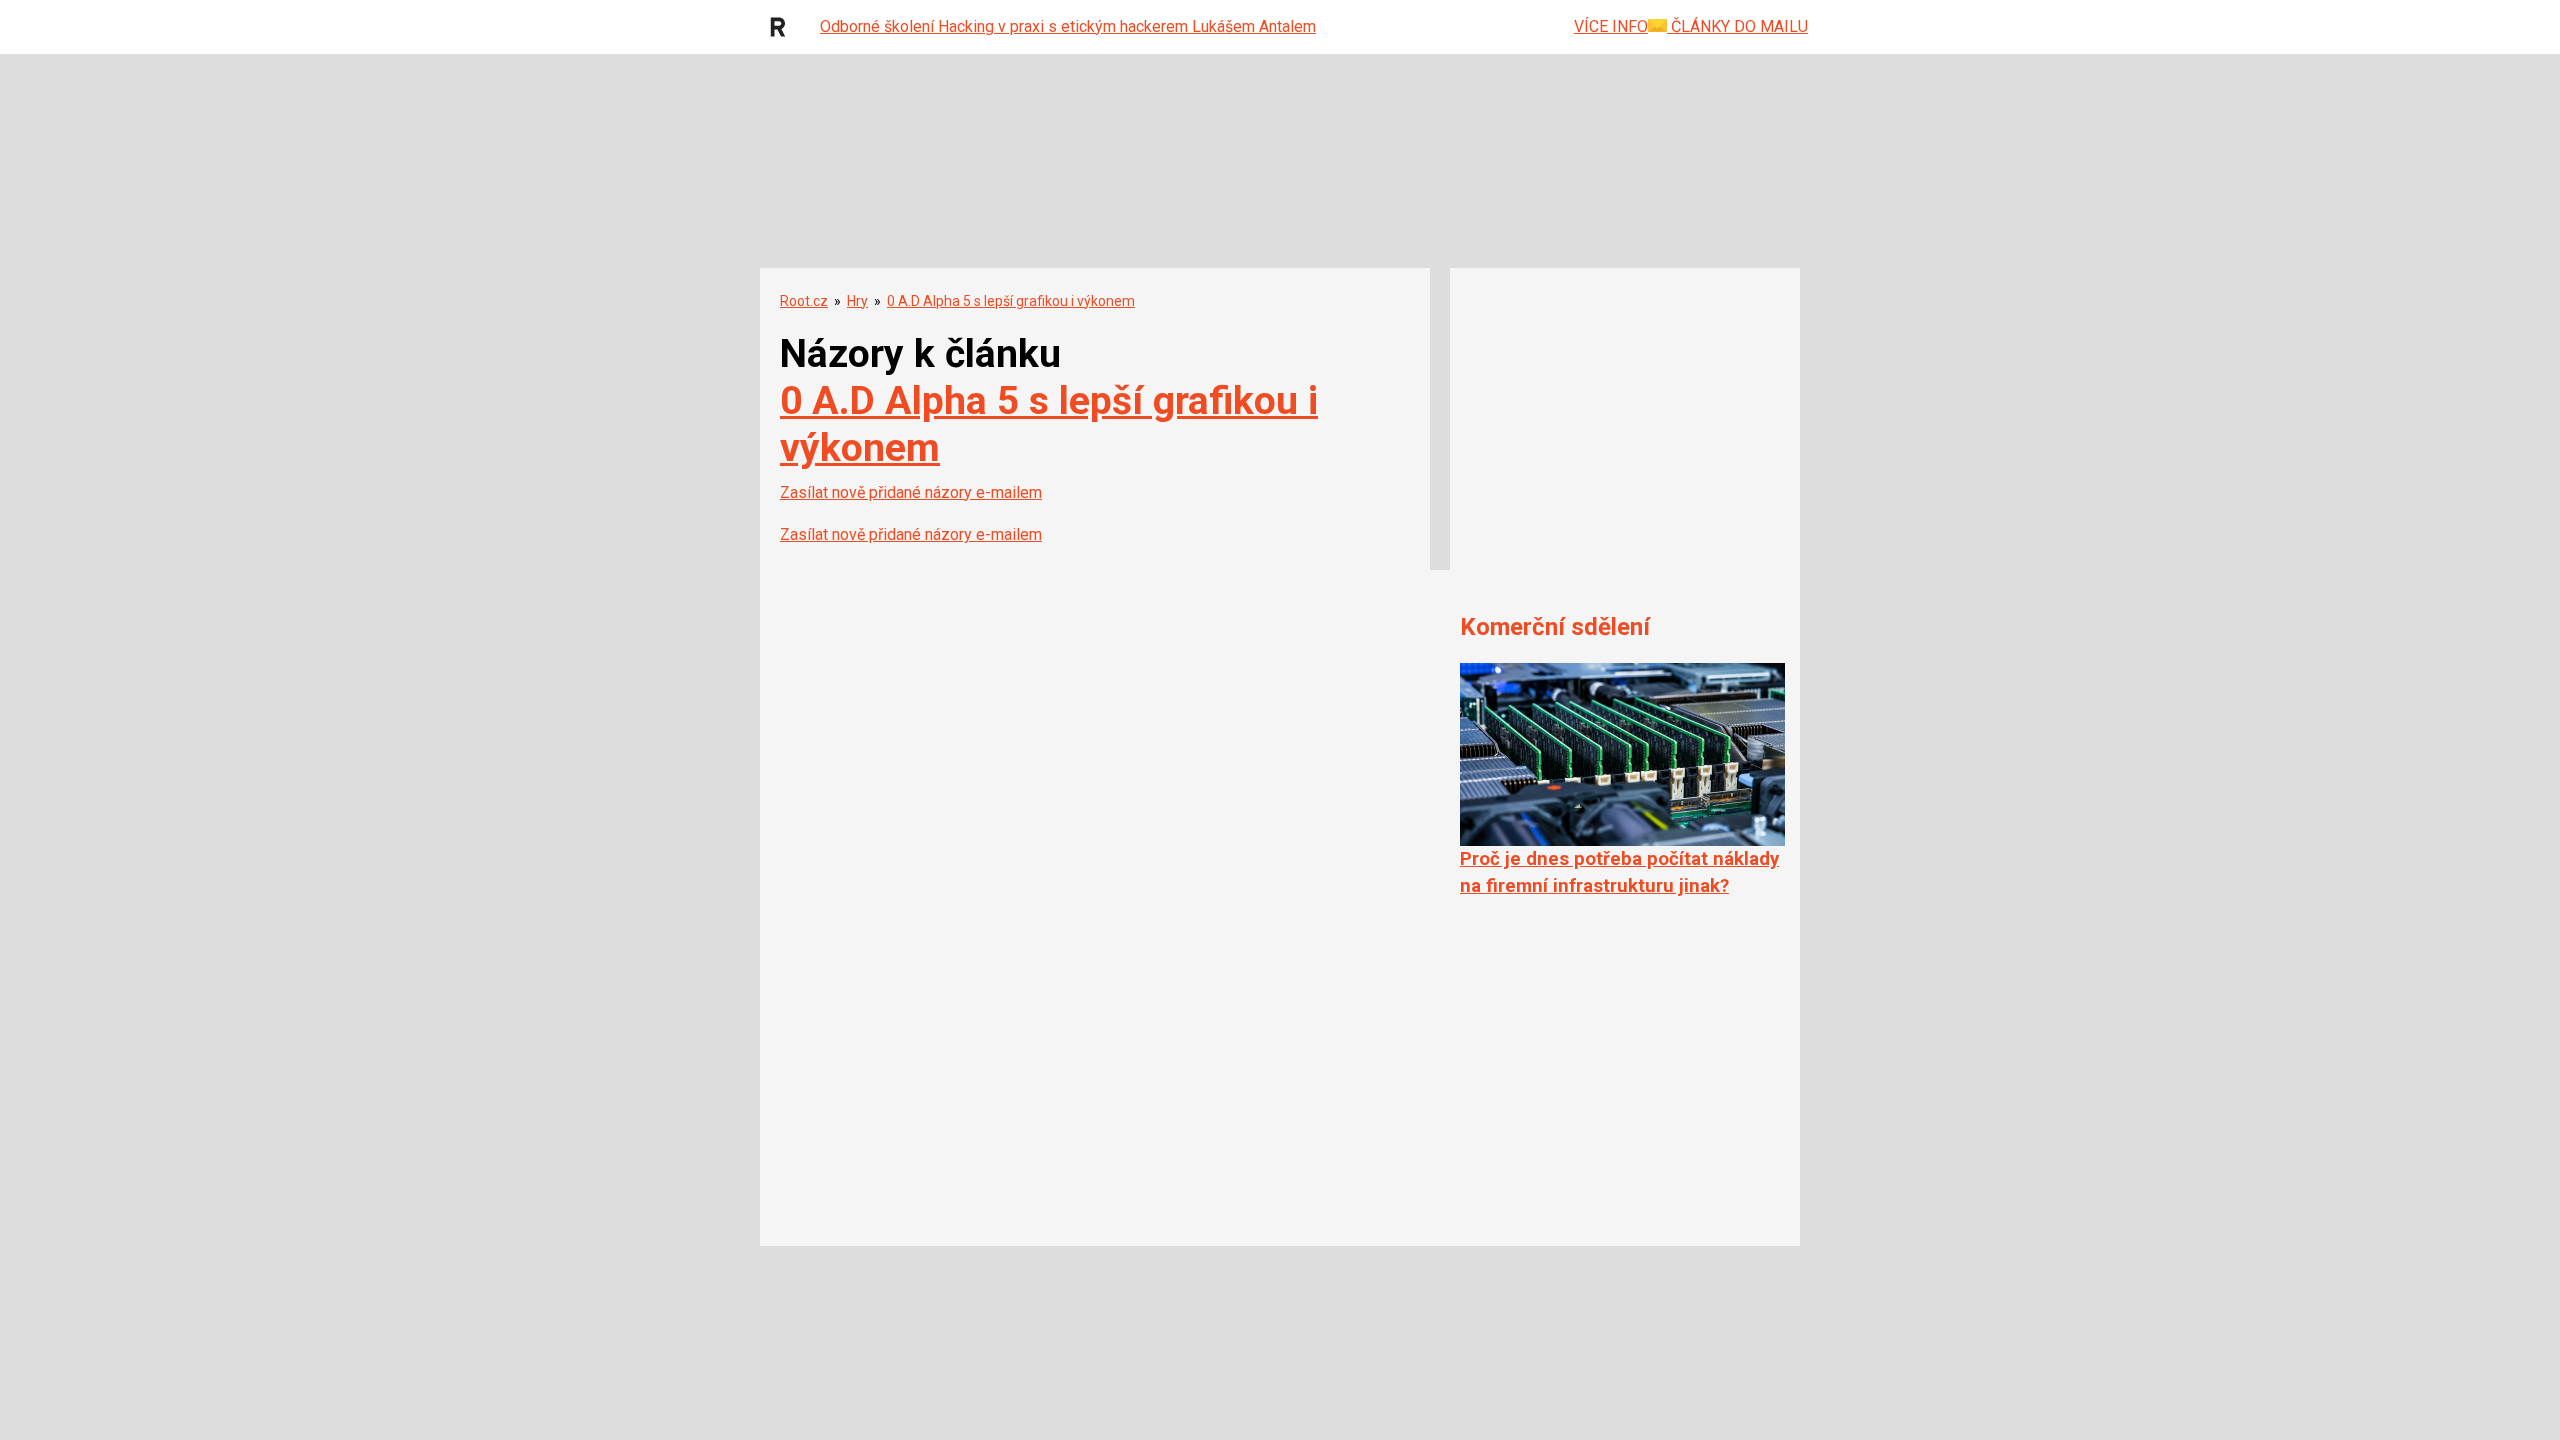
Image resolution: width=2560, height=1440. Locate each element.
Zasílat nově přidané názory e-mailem (911, 492)
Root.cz (804, 301)
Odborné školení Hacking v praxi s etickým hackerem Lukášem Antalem (1068, 26)
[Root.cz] (783, 27)
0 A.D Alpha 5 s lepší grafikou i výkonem (1011, 301)
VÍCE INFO (1611, 26)
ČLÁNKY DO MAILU (1737, 26)
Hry (857, 301)
